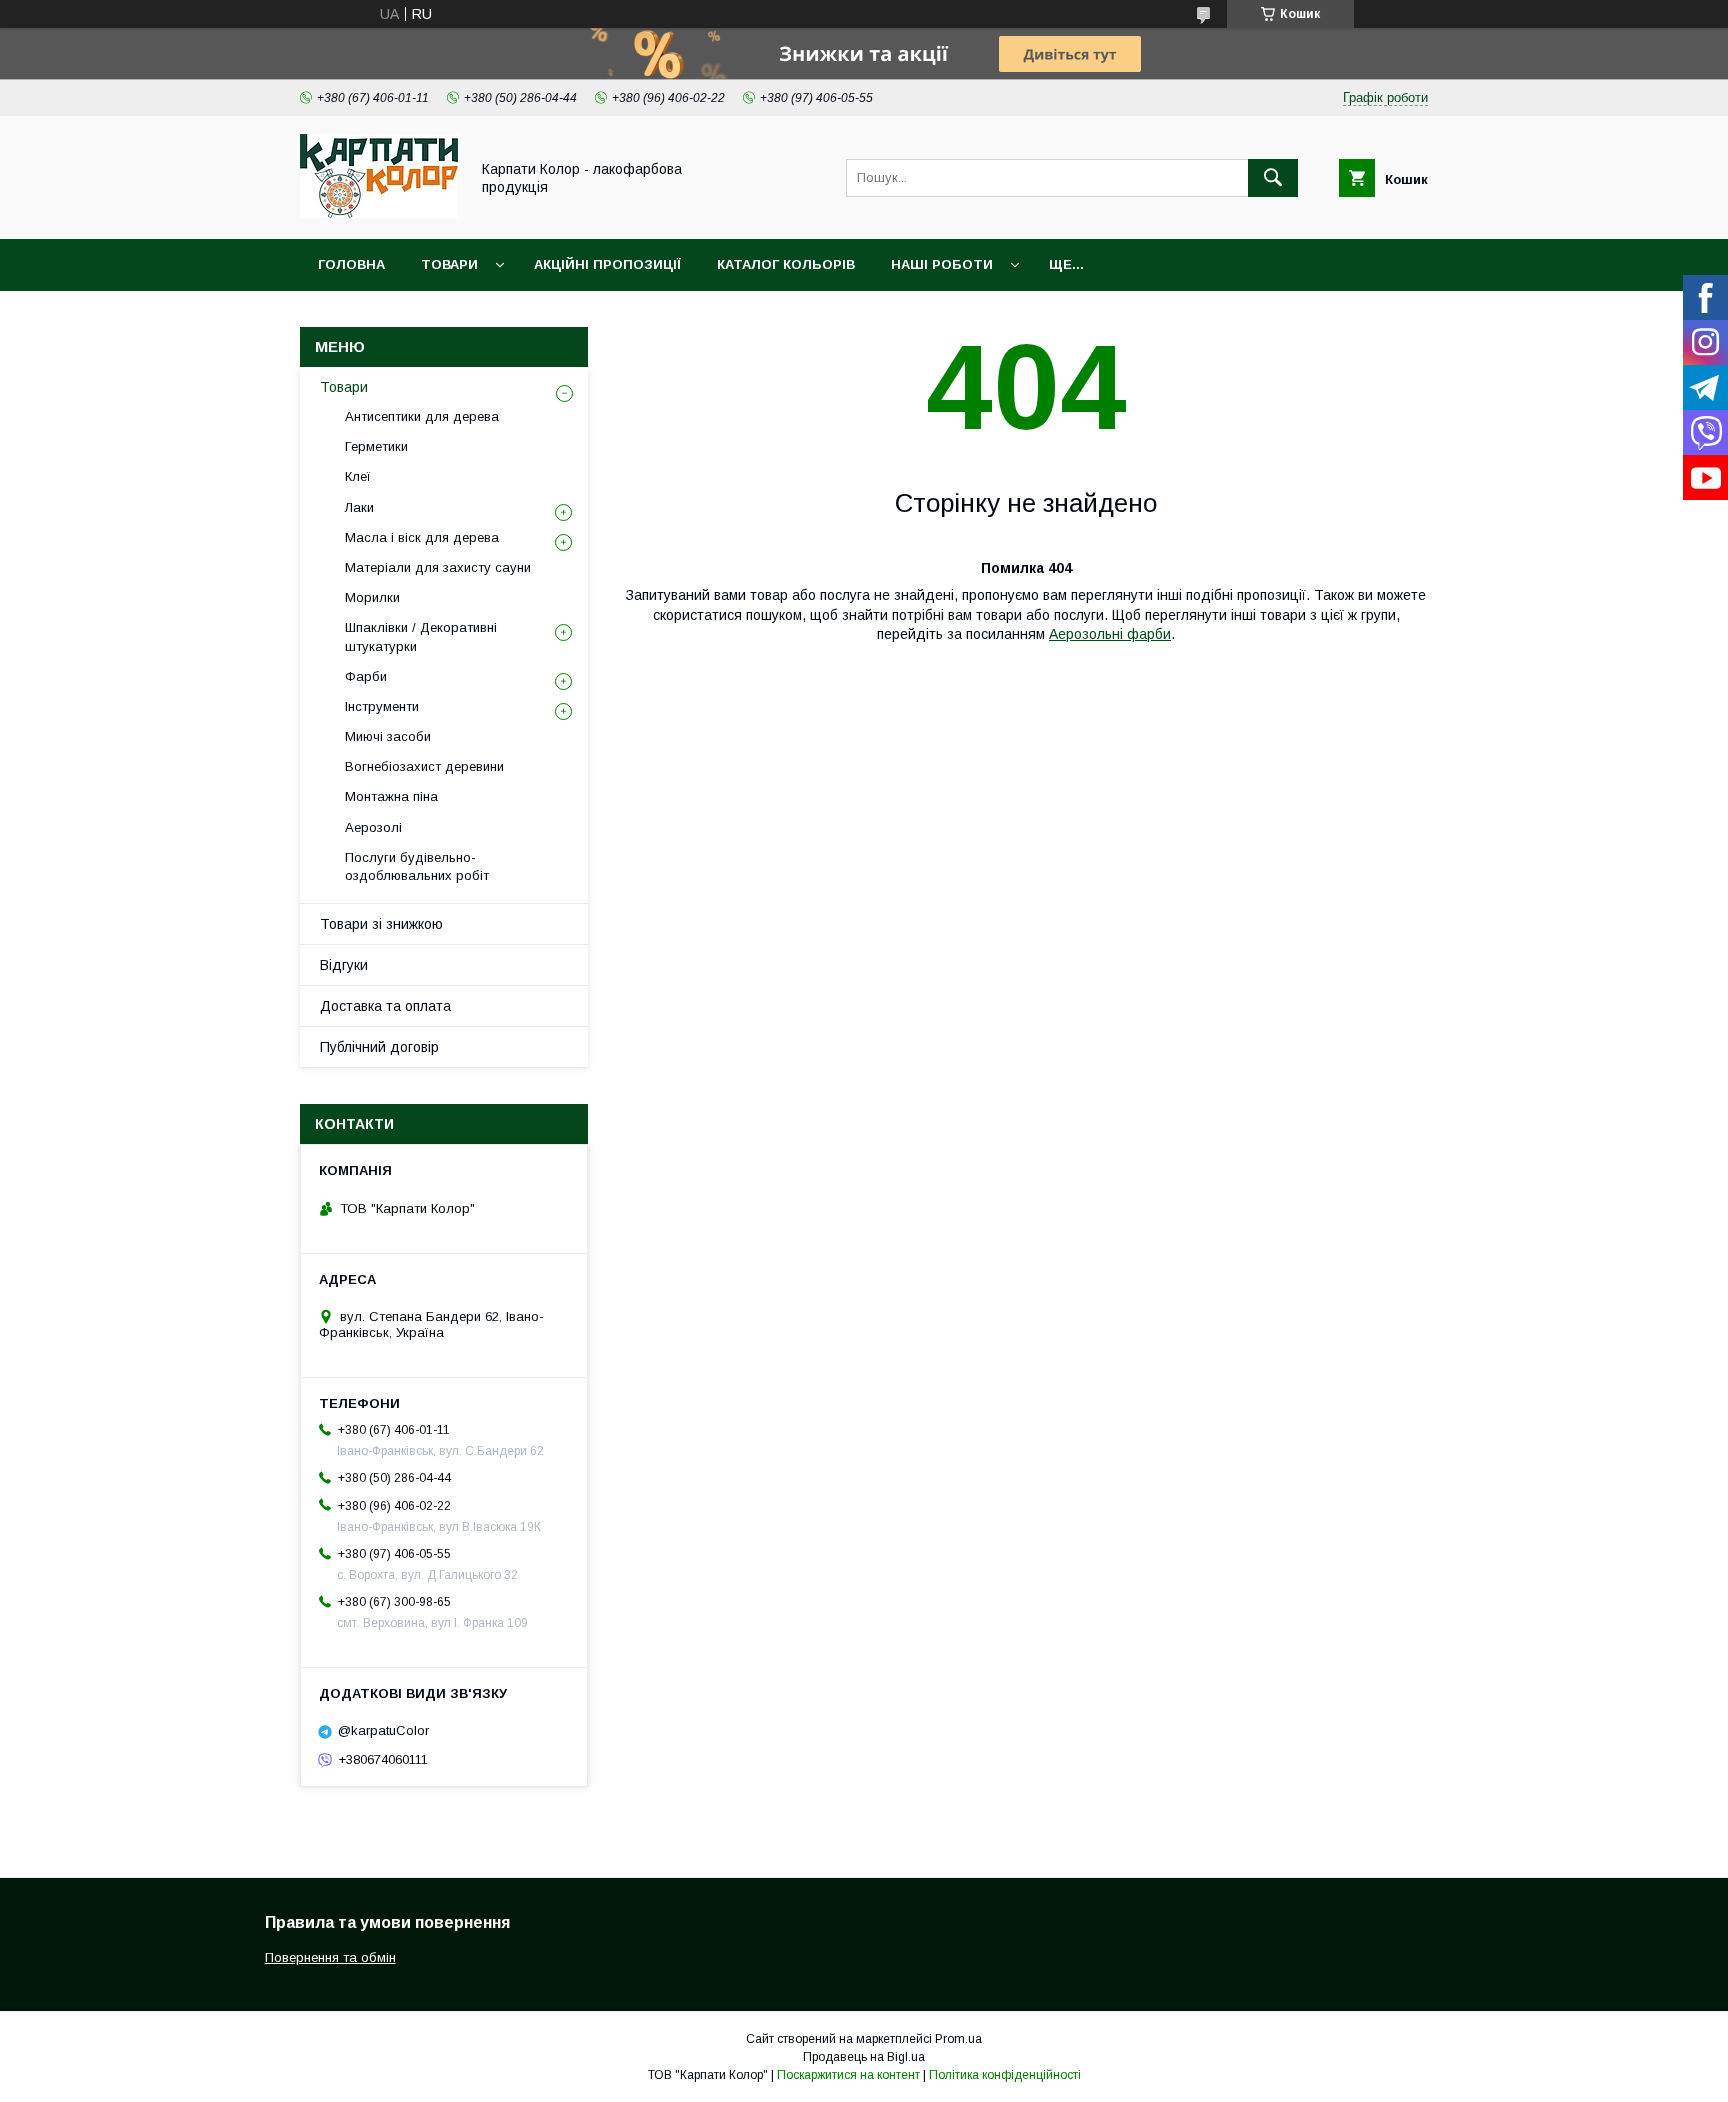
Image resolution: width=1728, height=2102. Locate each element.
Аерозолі (373, 827)
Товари (449, 264)
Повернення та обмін (330, 1957)
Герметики (376, 446)
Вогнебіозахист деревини (424, 766)
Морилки (372, 597)
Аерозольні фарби (1110, 634)
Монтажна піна (391, 796)
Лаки (359, 507)
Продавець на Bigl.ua (864, 2057)
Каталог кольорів (786, 264)
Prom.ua (958, 2039)
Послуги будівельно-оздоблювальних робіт (417, 866)
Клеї (358, 476)
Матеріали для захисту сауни (438, 567)
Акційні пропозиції (607, 264)
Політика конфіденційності (1005, 2075)
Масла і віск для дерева (422, 537)
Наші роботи (942, 264)
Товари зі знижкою (381, 924)
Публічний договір (379, 1047)
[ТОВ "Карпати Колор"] (379, 213)
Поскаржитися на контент (848, 2075)
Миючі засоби (388, 736)
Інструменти (382, 706)
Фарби (366, 676)
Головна (351, 264)
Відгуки (344, 965)
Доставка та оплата (385, 1006)
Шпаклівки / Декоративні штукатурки (421, 636)
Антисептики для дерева (422, 416)
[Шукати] (1273, 178)
